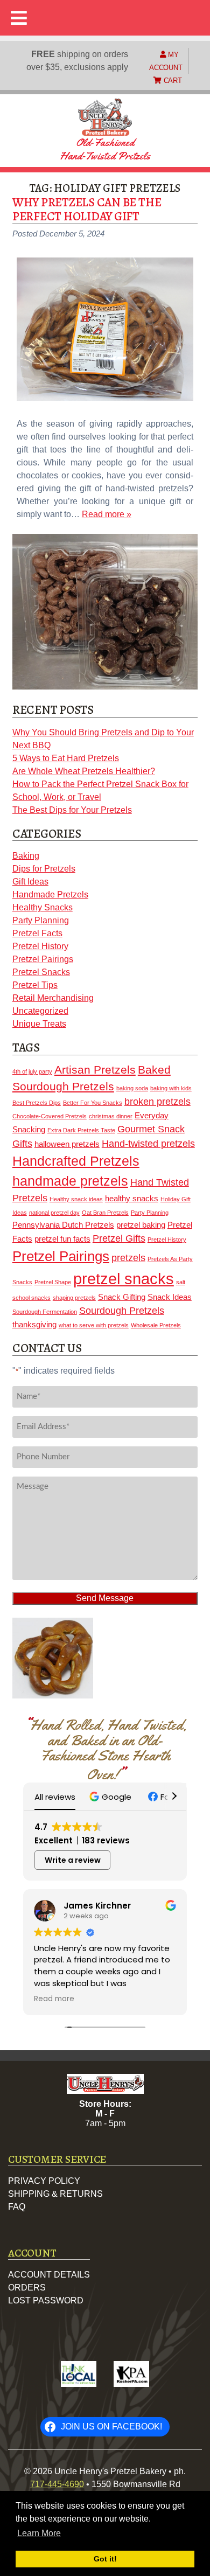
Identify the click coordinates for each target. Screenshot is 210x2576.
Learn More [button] (39, 2533)
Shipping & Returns (55, 2194)
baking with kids (171, 1088)
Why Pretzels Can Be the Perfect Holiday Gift (87, 209)
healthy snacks (132, 1199)
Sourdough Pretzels (122, 1311)
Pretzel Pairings (43, 959)
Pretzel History (40, 946)
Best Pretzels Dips (37, 1103)
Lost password (46, 2300)
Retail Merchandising (53, 998)
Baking (26, 856)
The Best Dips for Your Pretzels (72, 810)
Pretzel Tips (35, 985)
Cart (172, 81)
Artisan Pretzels (95, 1070)
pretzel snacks (124, 1279)
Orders (27, 2288)
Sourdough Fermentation (45, 1312)
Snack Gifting (122, 1297)
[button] (112, 1797)
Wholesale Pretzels (156, 1325)
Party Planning (41, 920)
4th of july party (32, 1071)
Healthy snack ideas (76, 1199)
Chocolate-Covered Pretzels (50, 1116)
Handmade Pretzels (50, 894)
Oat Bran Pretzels (105, 1213)
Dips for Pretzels (44, 869)
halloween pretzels (67, 1144)
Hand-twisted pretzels (148, 1144)
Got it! (105, 2559)
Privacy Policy (44, 2181)
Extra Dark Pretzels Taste (81, 1130)
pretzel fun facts (62, 1239)
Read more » (107, 514)
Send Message (105, 1598)
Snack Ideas (170, 1297)
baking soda (132, 1088)
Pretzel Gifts (119, 1238)
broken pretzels (157, 1102)
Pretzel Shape (53, 1282)
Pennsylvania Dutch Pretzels (63, 1225)
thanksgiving (34, 1325)
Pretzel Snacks (41, 972)
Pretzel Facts (37, 933)
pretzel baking (141, 1225)
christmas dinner (111, 1116)
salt (181, 1282)
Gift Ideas (30, 882)
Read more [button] (54, 1999)
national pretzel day (54, 1213)
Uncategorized (40, 1011)
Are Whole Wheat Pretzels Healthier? (84, 771)
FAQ (17, 2207)
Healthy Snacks (43, 907)
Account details (49, 2275)
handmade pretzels (70, 1181)
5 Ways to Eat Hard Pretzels (66, 758)
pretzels (128, 1258)
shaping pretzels (74, 1298)
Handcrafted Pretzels (76, 1161)
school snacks (31, 1298)
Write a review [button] (73, 1860)
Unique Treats (39, 1024)
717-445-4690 (57, 2484)
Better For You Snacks (93, 1103)
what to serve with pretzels (94, 1325)
